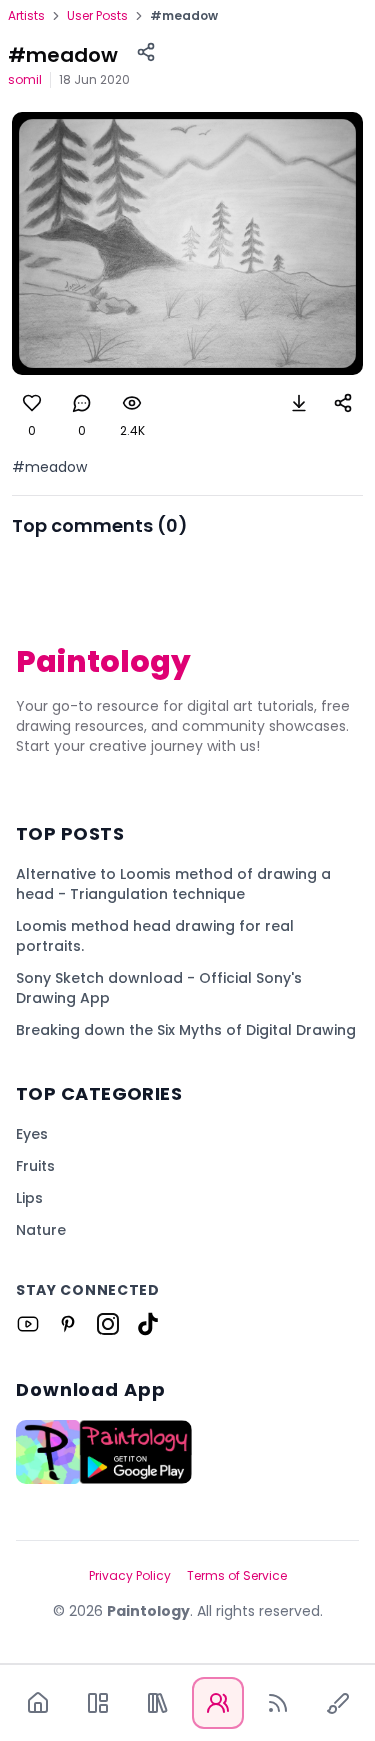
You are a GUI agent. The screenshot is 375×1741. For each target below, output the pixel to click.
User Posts (97, 16)
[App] (98, 1703)
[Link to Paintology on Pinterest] (68, 1324)
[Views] (132, 403)
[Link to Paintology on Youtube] (28, 1324)
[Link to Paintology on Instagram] (108, 1324)
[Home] (38, 1703)
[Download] (299, 403)
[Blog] (278, 1703)
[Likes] (32, 403)
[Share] (146, 52)
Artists (26, 16)
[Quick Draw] (338, 1703)
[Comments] (82, 403)
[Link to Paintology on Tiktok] (148, 1324)
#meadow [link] (184, 16)
